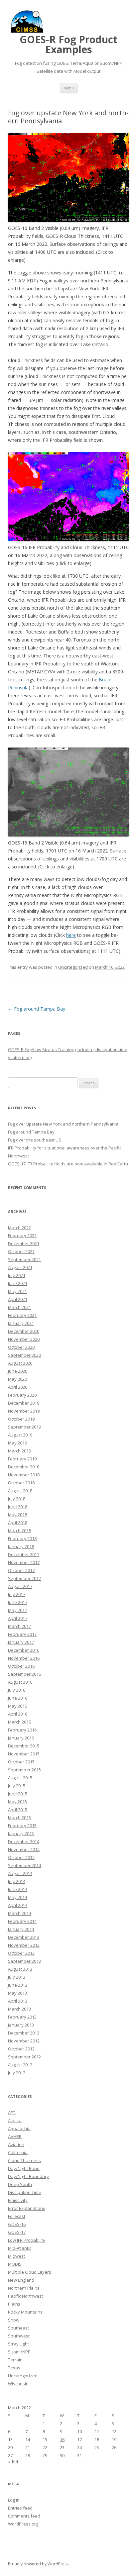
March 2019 (19, 1451)
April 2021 (18, 1299)
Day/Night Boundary (28, 2176)
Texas (14, 2368)
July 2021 (17, 1275)
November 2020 (24, 1339)
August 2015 (20, 1778)
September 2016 (24, 1674)
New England (21, 2280)
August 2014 (20, 1873)
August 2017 (20, 1586)
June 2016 (18, 1698)
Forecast (17, 2216)
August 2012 (20, 2065)
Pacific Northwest (25, 2296)
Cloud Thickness (24, 2160)
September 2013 (24, 1961)
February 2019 (22, 1459)
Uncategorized (73, 967)
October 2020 (21, 1347)
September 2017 (24, 1578)
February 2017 (22, 1634)
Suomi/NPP (19, 2352)
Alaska (15, 2121)
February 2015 (22, 1826)
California (18, 2152)
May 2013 (17, 1993)
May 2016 (17, 1706)
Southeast (18, 2328)
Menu (69, 88)
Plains (14, 2304)
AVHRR (15, 2136)
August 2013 (20, 1969)
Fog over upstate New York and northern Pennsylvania (63, 1124)
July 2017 (17, 1594)
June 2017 (18, 1602)
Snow (14, 2320)
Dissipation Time (25, 2192)
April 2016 (18, 1714)
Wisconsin (18, 2384)
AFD (12, 2113)
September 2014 (24, 1865)
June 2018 (18, 1507)
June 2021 (18, 1283)
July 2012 (17, 2073)
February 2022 (22, 1236)
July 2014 (17, 1881)
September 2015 (24, 1770)
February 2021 (22, 1315)
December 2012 (24, 2033)
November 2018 (24, 1475)
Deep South (20, 2184)
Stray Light (18, 2344)
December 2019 (24, 1403)
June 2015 (18, 1794)
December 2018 (24, 1467)
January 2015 (21, 1833)
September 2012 (24, 2057)
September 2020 (24, 1355)
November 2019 (24, 1411)
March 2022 (19, 1228)
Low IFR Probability (27, 2240)
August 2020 (20, 1363)
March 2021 (19, 1307)
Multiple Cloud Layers (30, 2272)
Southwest (19, 2336)
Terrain (15, 2360)
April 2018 (18, 1523)
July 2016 (17, 1690)
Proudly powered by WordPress (38, 2564)
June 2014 (18, 1889)
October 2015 (21, 1762)
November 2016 (24, 1658)
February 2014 (22, 1921)
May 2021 (17, 1291)
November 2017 (24, 1562)
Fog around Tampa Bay (37, 1009)
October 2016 (21, 1666)
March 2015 (19, 1818)
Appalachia (19, 2129)
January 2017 (21, 1642)
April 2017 (18, 1618)
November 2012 (24, 2041)
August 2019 (20, 1435)
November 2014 (24, 1849)
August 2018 (20, 1491)
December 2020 (24, 1331)
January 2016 (21, 1738)
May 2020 (17, 1379)
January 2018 (21, 1546)
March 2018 (19, 1531)
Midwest (16, 2256)
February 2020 (22, 1395)
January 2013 (21, 2025)
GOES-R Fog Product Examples (68, 45)
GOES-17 (17, 2232)
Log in (14, 2500)
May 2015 (17, 1802)
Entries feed (20, 2508)
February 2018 (22, 1538)
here (71, 935)
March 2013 (19, 2009)
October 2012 (21, 2049)
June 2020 (18, 1371)
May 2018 (17, 1515)
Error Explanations (27, 2208)
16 (62, 2439)
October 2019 (21, 1419)
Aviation (16, 2144)
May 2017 (17, 1610)
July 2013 (17, 1977)
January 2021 (21, 1323)
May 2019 (17, 1443)
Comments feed (24, 2516)
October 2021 (21, 1251)
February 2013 (22, 2017)
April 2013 (18, 2001)
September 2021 (24, 1259)
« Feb (14, 2462)
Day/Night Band (24, 2168)
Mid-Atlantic (20, 2248)
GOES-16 (17, 2224)
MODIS (15, 2264)
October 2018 (21, 1483)
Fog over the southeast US (35, 1140)
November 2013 (24, 1945)
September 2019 (24, 1427)
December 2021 (24, 1243)
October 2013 (21, 1953)
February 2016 (22, 1730)
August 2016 (20, 1682)
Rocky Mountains (25, 2312)
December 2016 (24, 1650)
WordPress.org (23, 2524)
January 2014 (21, 1929)
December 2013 (24, 1937)
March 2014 (19, 1913)
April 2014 (18, 1905)
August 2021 (20, 1267)
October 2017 (21, 1570)
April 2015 (18, 1810)
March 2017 (19, 1626)
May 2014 (17, 1897)
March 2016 (19, 1722)
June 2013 (18, 1985)
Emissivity (18, 2200)
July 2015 (17, 1786)
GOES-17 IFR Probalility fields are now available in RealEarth (68, 1164)
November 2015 (24, 1754)
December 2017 (24, 1554)
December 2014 (24, 1841)
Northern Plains (24, 2288)
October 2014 (21, 1857)
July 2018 (17, 1499)
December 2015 (24, 1746)
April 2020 (18, 1387)
